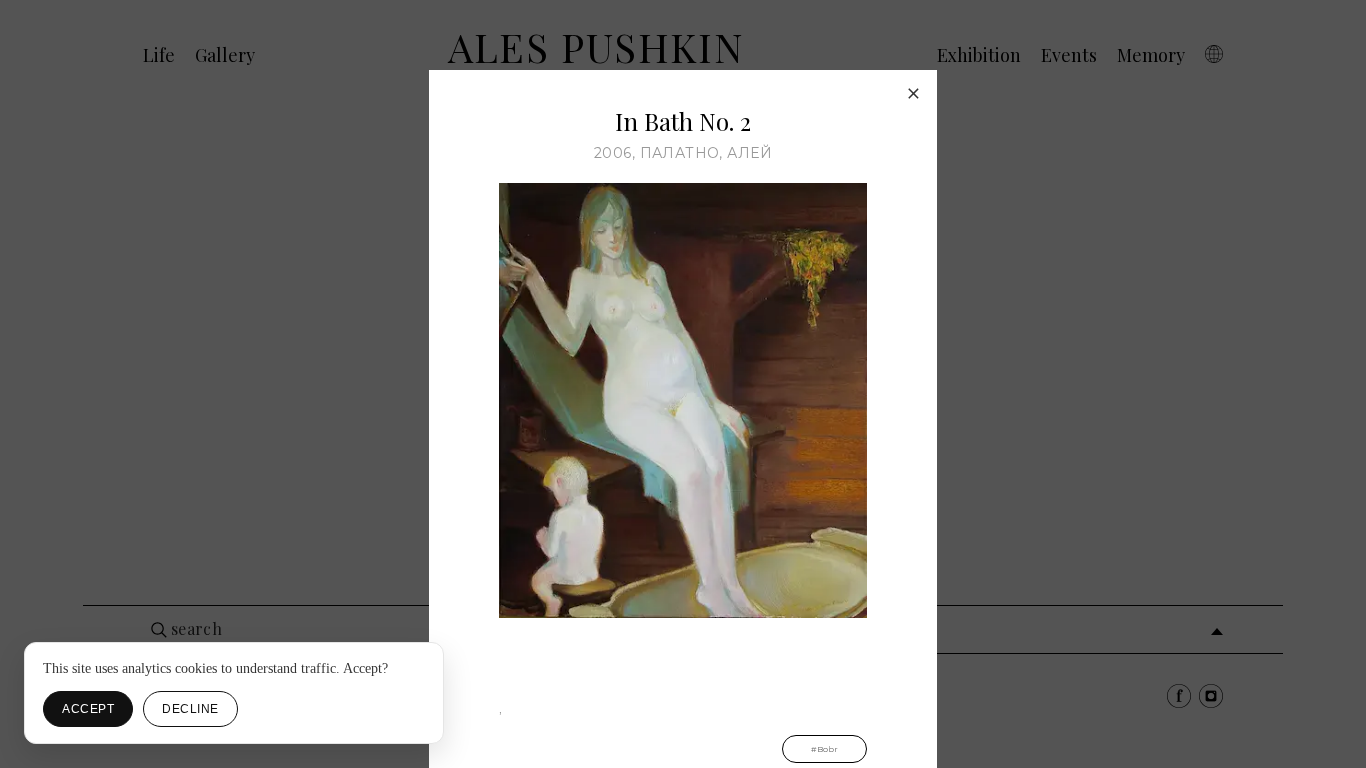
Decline (190, 709)
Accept (88, 709)
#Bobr (825, 749)
